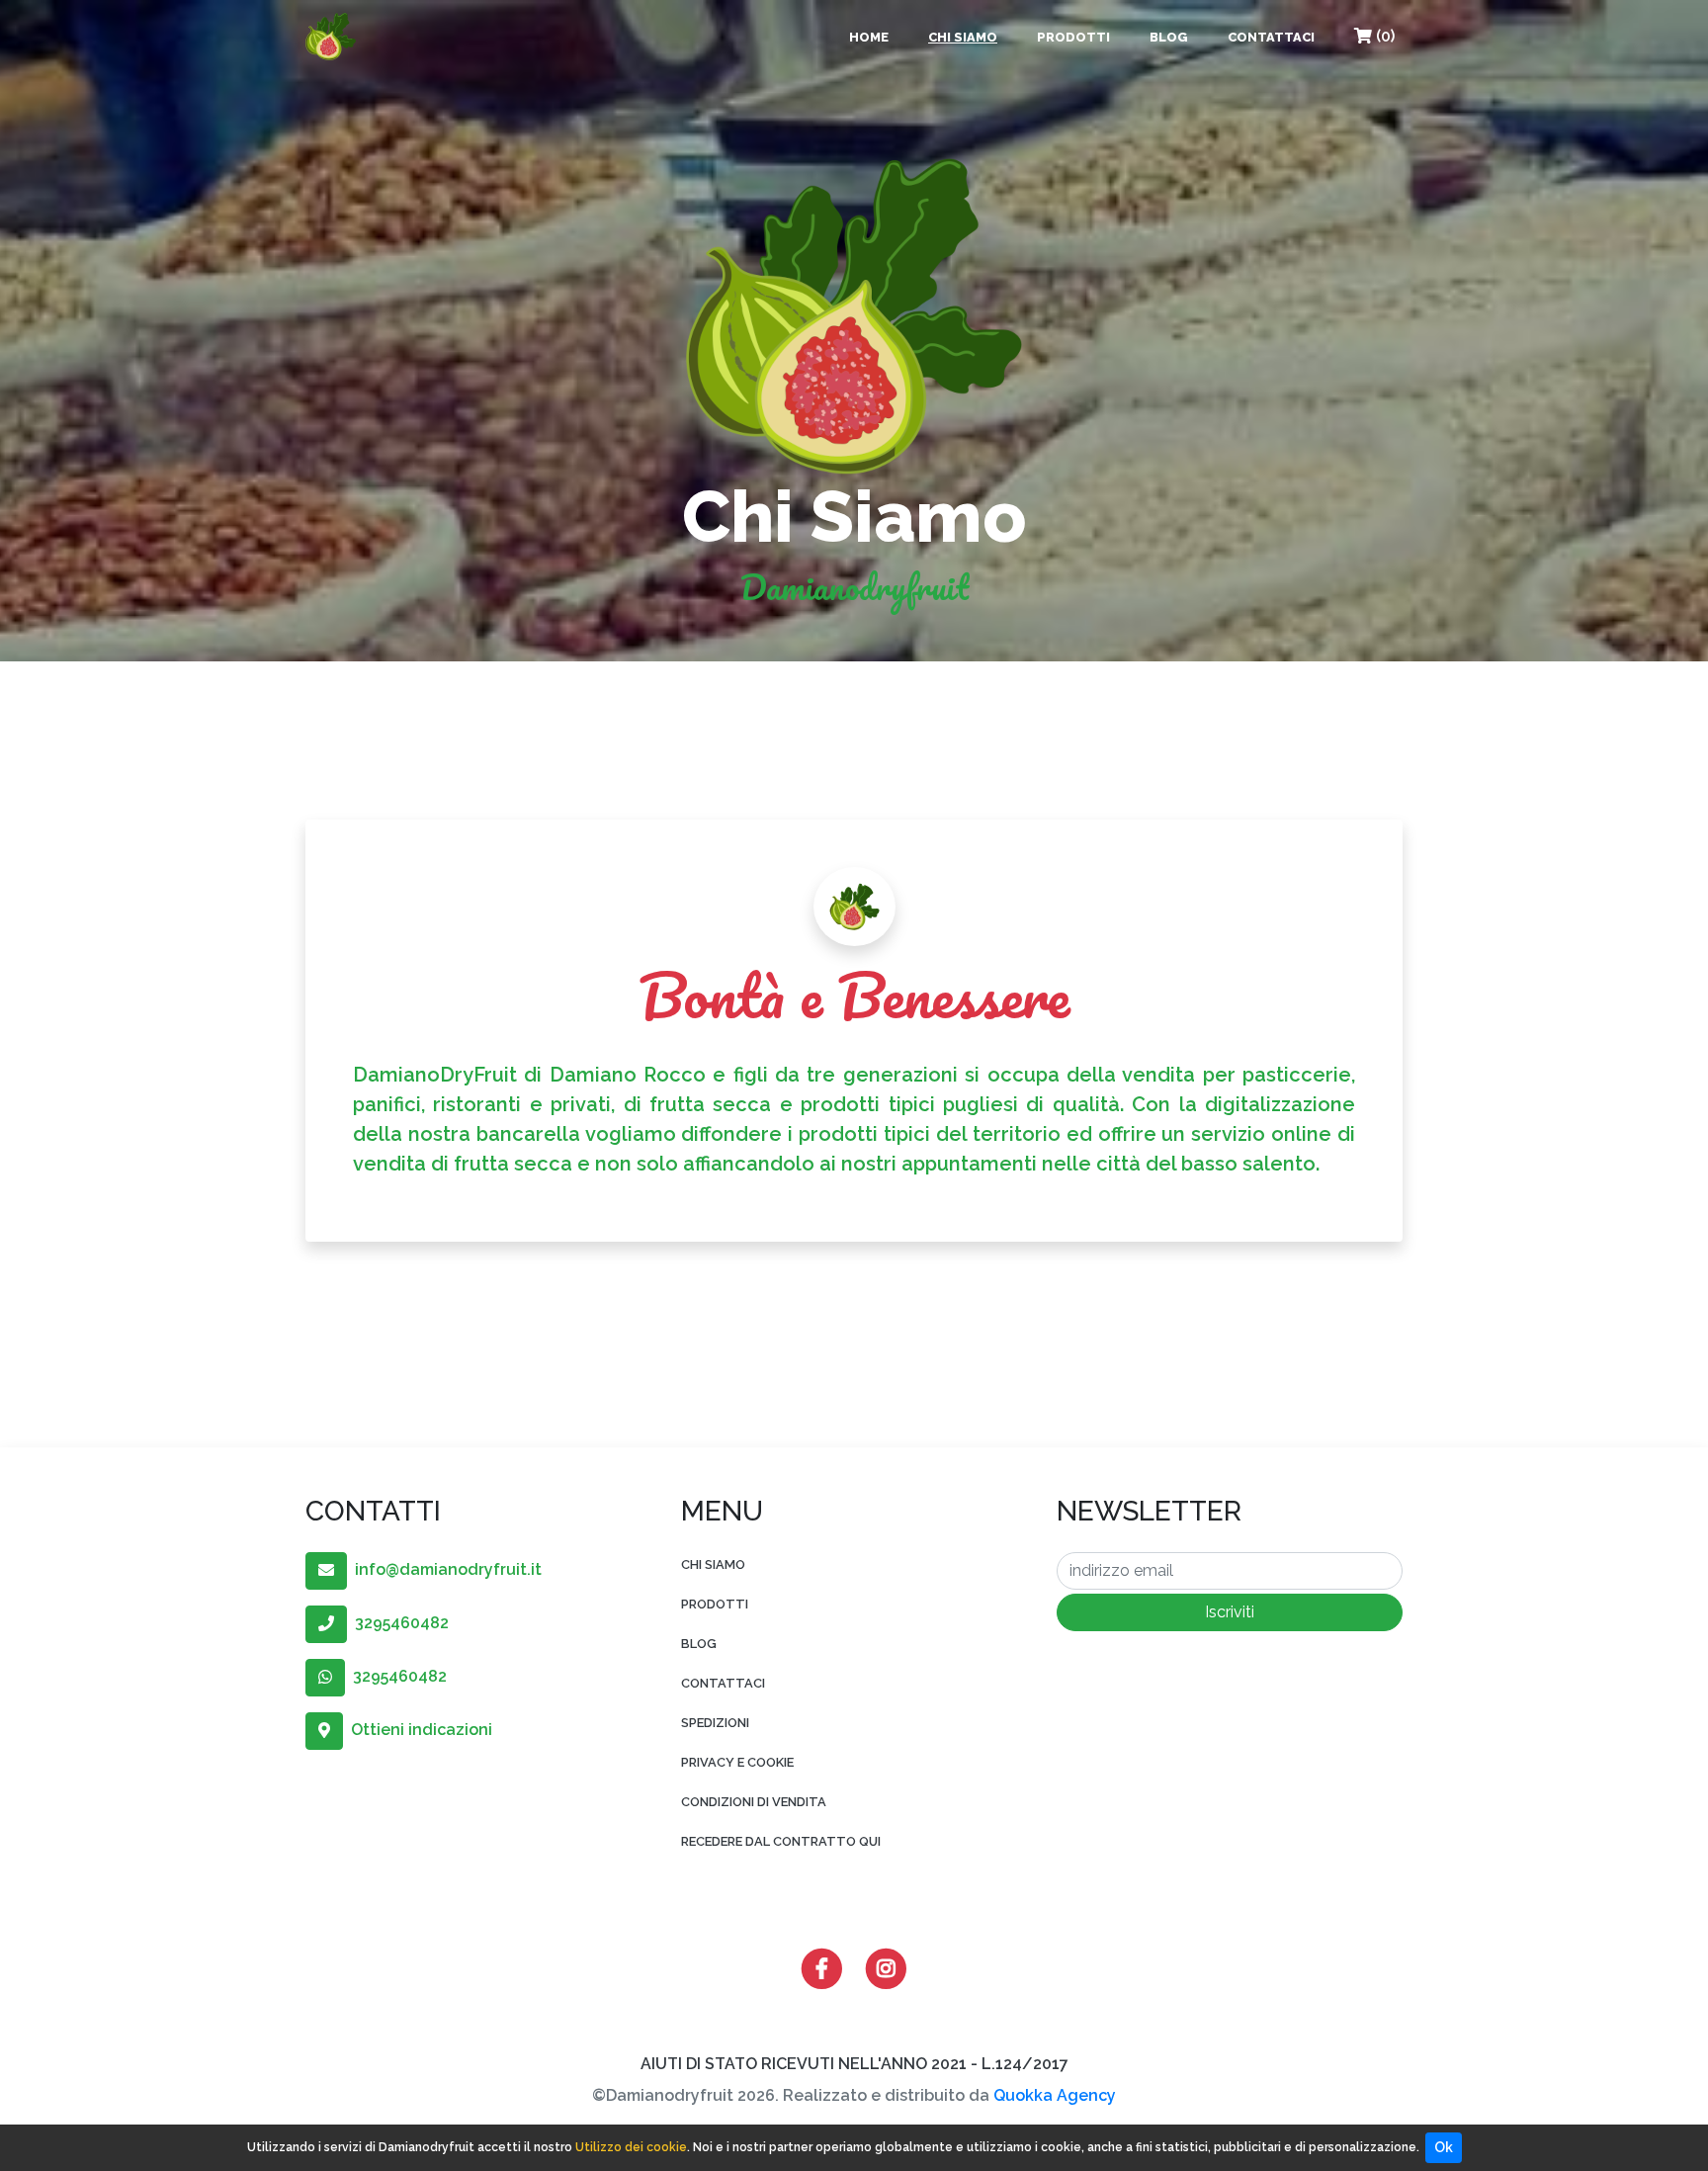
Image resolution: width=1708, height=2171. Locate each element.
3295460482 (398, 1623)
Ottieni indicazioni (418, 1730)
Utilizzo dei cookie (631, 2147)
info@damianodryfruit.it (444, 1569)
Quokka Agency (1055, 2095)
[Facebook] (822, 1967)
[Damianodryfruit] (331, 37)
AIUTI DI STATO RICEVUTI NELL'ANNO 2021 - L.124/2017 (854, 2064)
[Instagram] (886, 1967)
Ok (1444, 2147)
